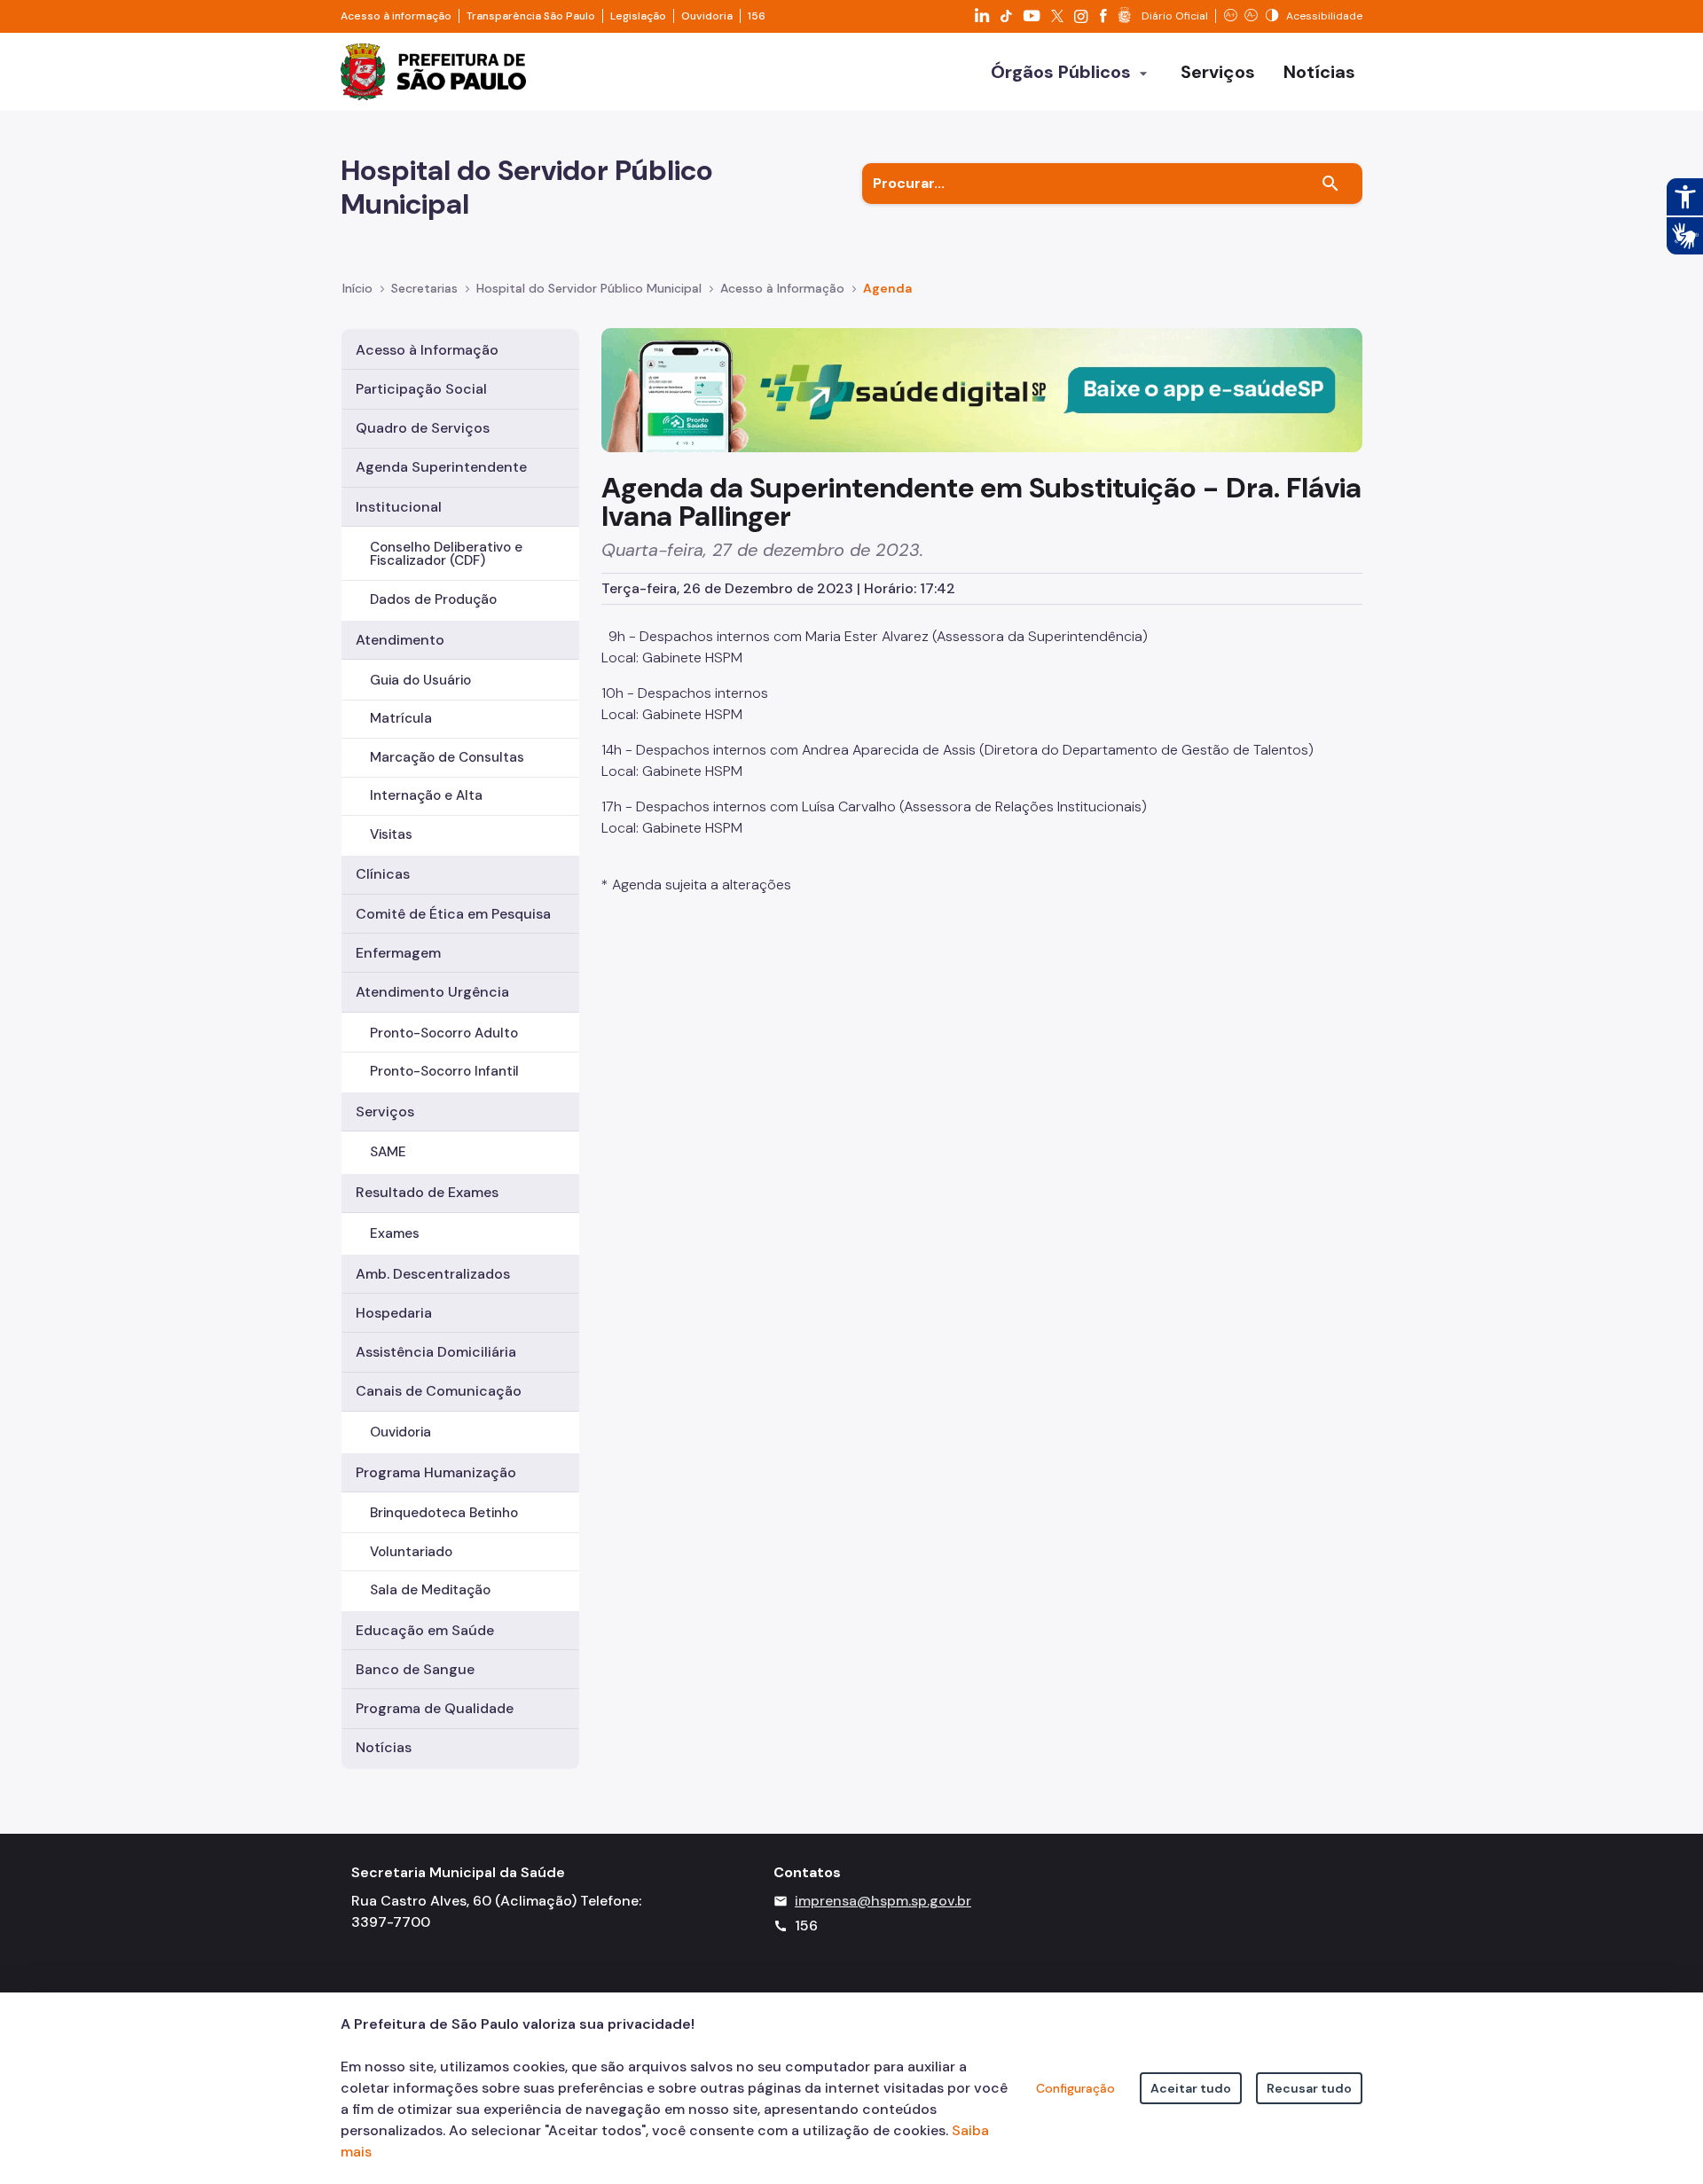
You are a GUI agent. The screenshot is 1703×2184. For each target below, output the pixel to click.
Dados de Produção (433, 599)
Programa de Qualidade (435, 1708)
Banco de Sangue (415, 1669)
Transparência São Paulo (531, 16)
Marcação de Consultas (447, 757)
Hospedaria (394, 1313)
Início (357, 288)
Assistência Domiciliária (436, 1352)
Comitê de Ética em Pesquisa (453, 914)
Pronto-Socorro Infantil (444, 1071)
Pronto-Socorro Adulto (444, 1033)
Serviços (385, 1112)
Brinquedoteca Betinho (444, 1513)
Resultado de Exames (427, 1192)
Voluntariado (411, 1552)
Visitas (391, 834)
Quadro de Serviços (423, 428)
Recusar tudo (1309, 2088)
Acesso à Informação (782, 288)
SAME (388, 1152)
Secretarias (424, 288)
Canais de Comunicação (439, 1391)
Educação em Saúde (425, 1630)
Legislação (638, 16)
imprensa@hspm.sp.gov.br (883, 1901)
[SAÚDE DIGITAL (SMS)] (982, 389)
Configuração (1075, 2088)
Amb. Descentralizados (433, 1274)
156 (757, 16)
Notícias (384, 1747)
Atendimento (400, 640)
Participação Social (421, 389)
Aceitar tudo (1191, 2088)
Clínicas (383, 874)
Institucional (399, 507)
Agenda (887, 288)
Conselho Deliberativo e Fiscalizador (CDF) (446, 554)
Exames (395, 1233)
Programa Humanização (436, 1472)
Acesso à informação (396, 16)
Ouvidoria (707, 16)
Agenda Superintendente (441, 467)
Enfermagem (398, 953)
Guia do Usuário (420, 680)
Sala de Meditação (430, 1590)
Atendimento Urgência (432, 992)
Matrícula (401, 718)
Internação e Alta (426, 795)
